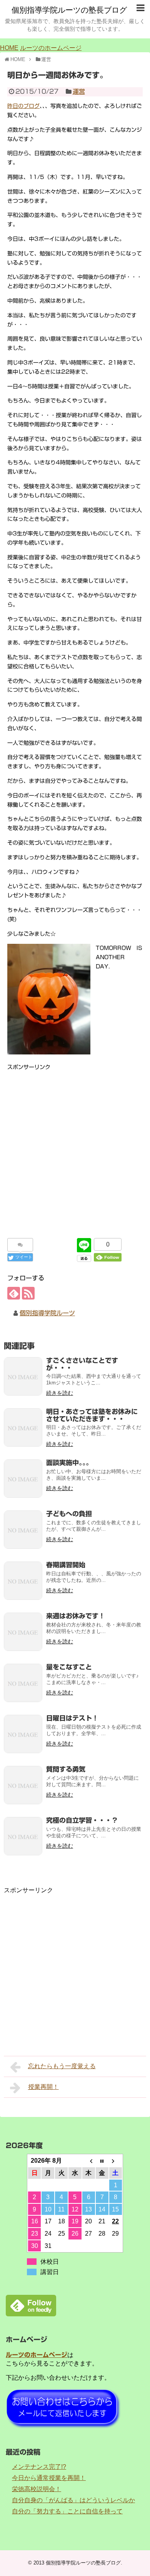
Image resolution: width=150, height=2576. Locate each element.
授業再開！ (43, 2087)
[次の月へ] (116, 2161)
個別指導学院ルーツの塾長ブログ (69, 10)
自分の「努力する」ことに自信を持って (67, 2511)
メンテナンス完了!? (39, 2467)
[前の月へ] (89, 2161)
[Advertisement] (75, 1147)
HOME (9, 48)
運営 (79, 91)
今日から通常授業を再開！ (49, 2478)
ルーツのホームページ (51, 48)
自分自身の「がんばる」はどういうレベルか (73, 2500)
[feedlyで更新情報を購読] (14, 1293)
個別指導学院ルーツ (47, 1313)
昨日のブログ (23, 106)
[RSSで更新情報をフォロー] (28, 1293)
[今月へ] (102, 2161)
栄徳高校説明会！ (37, 2489)
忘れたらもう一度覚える (62, 2066)
